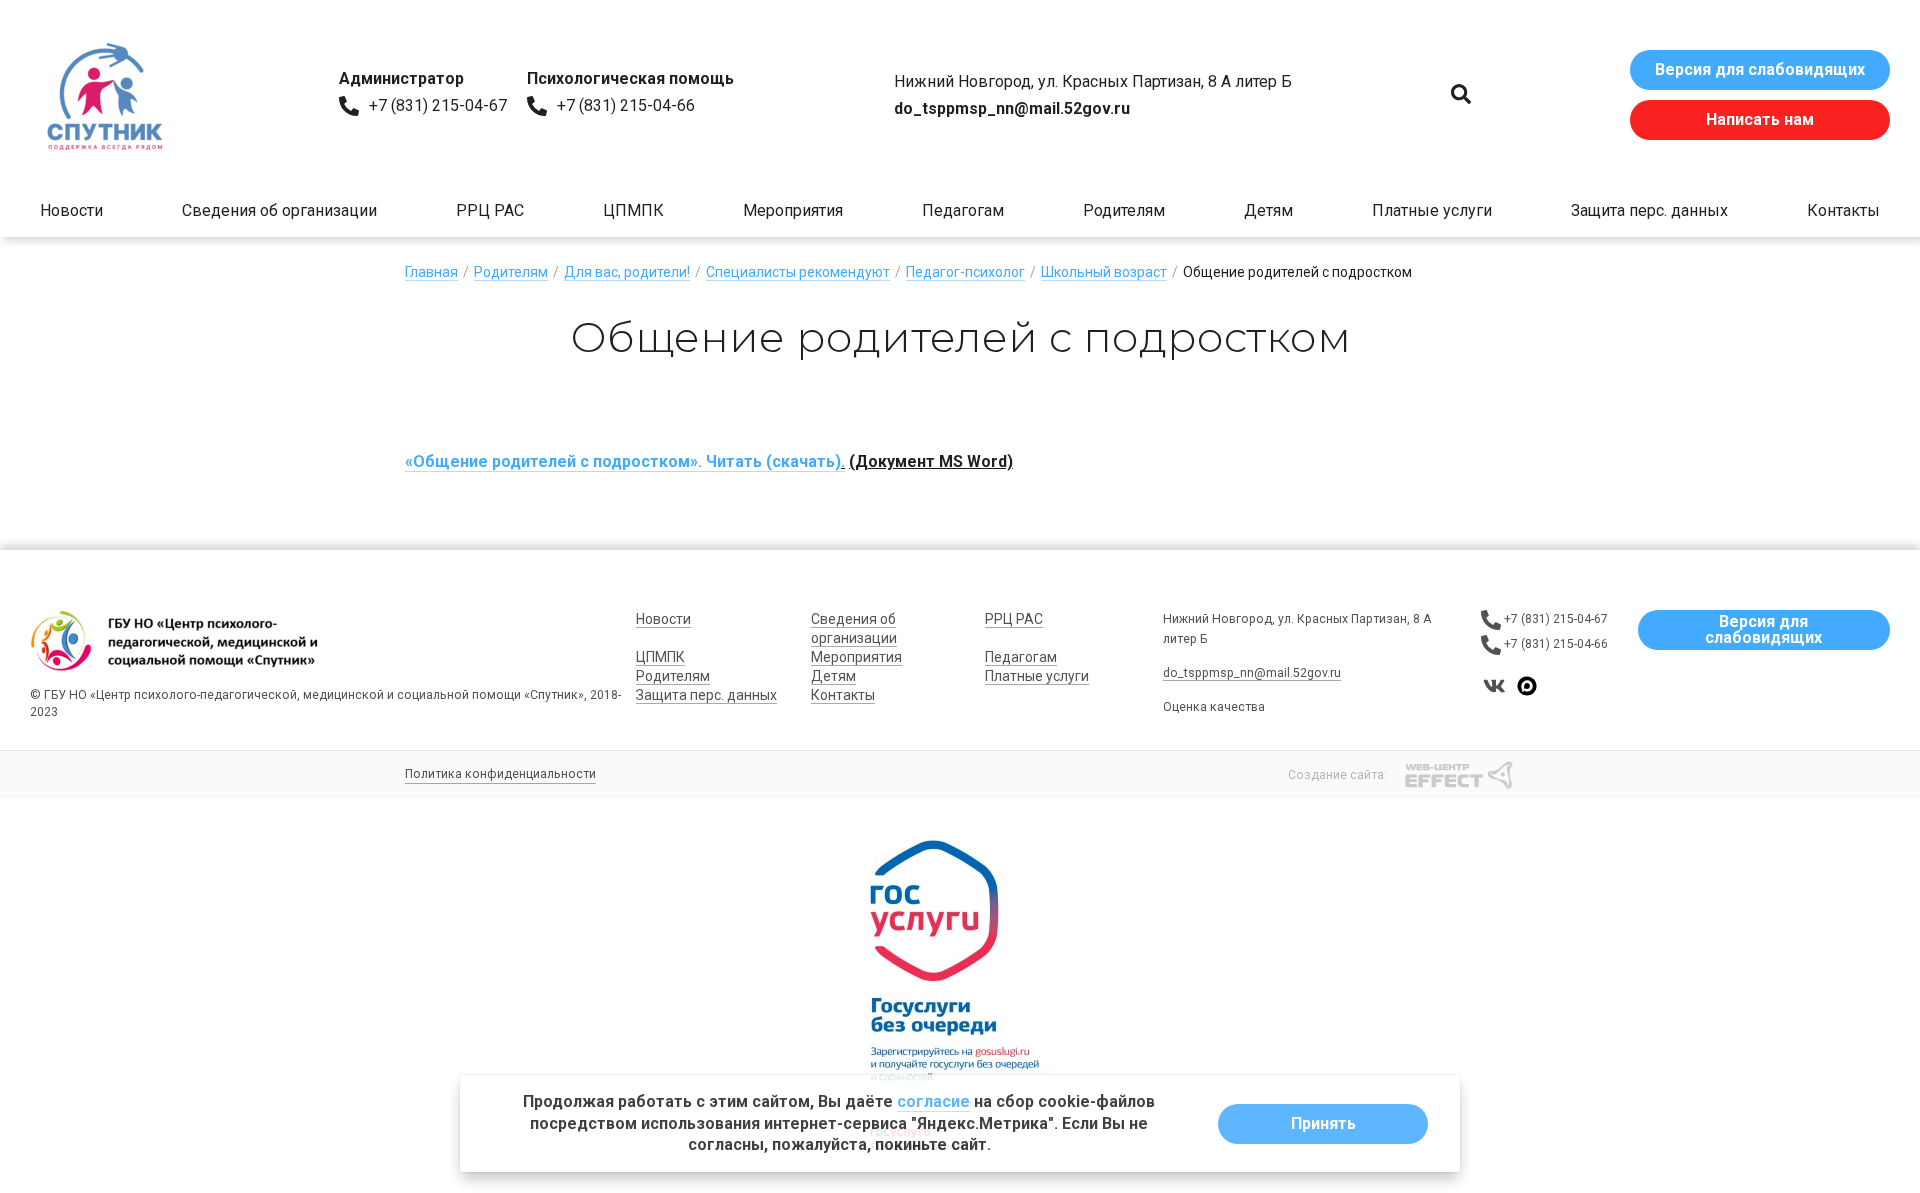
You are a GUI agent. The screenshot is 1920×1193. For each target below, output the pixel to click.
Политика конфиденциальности (500, 774)
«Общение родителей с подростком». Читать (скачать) (623, 461)
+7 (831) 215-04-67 (438, 105)
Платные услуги (1432, 210)
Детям (1268, 210)
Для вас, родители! (627, 272)
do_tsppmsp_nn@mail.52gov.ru (1252, 673)
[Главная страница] (105, 95)
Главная (431, 272)
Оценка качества (1214, 707)
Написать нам (1760, 119)
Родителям (1124, 210)
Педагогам (963, 210)
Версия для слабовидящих (1760, 69)
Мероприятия (793, 210)
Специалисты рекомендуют (798, 272)
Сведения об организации (279, 210)
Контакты (1843, 210)
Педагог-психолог (965, 272)
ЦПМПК (633, 210)
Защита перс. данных (1649, 210)
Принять (1323, 1123)
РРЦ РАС (490, 210)
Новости (71, 210)
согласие (933, 1101)
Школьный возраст (1104, 272)
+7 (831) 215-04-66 (626, 105)
